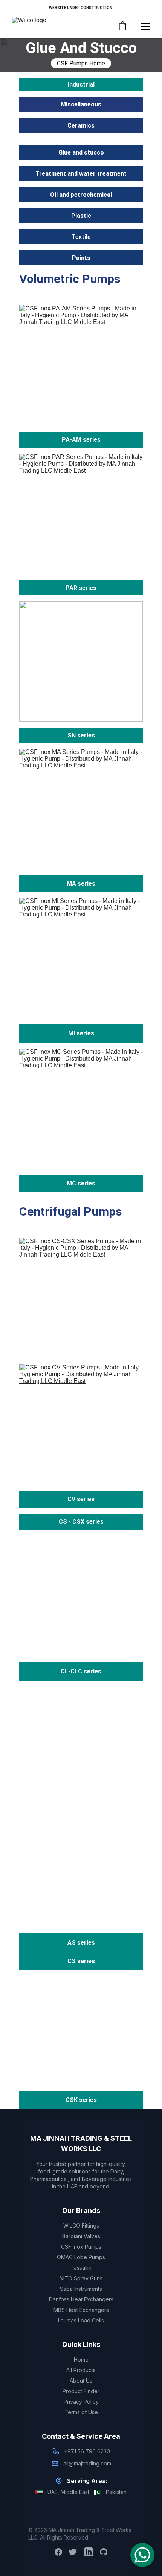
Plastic (81, 216)
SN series (81, 735)
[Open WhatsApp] (142, 2555)
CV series (81, 1499)
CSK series (81, 2100)
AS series (81, 1943)
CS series (81, 1961)
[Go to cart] (122, 27)
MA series (81, 884)
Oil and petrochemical (81, 195)
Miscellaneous (81, 104)
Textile (81, 237)
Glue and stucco (81, 153)
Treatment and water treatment (81, 174)
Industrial (81, 84)
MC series (81, 1183)
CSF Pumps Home (81, 63)
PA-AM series (81, 440)
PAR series (81, 588)
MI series (81, 1033)
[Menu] (145, 27)
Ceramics (81, 125)
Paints (81, 258)
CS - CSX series (81, 1522)
